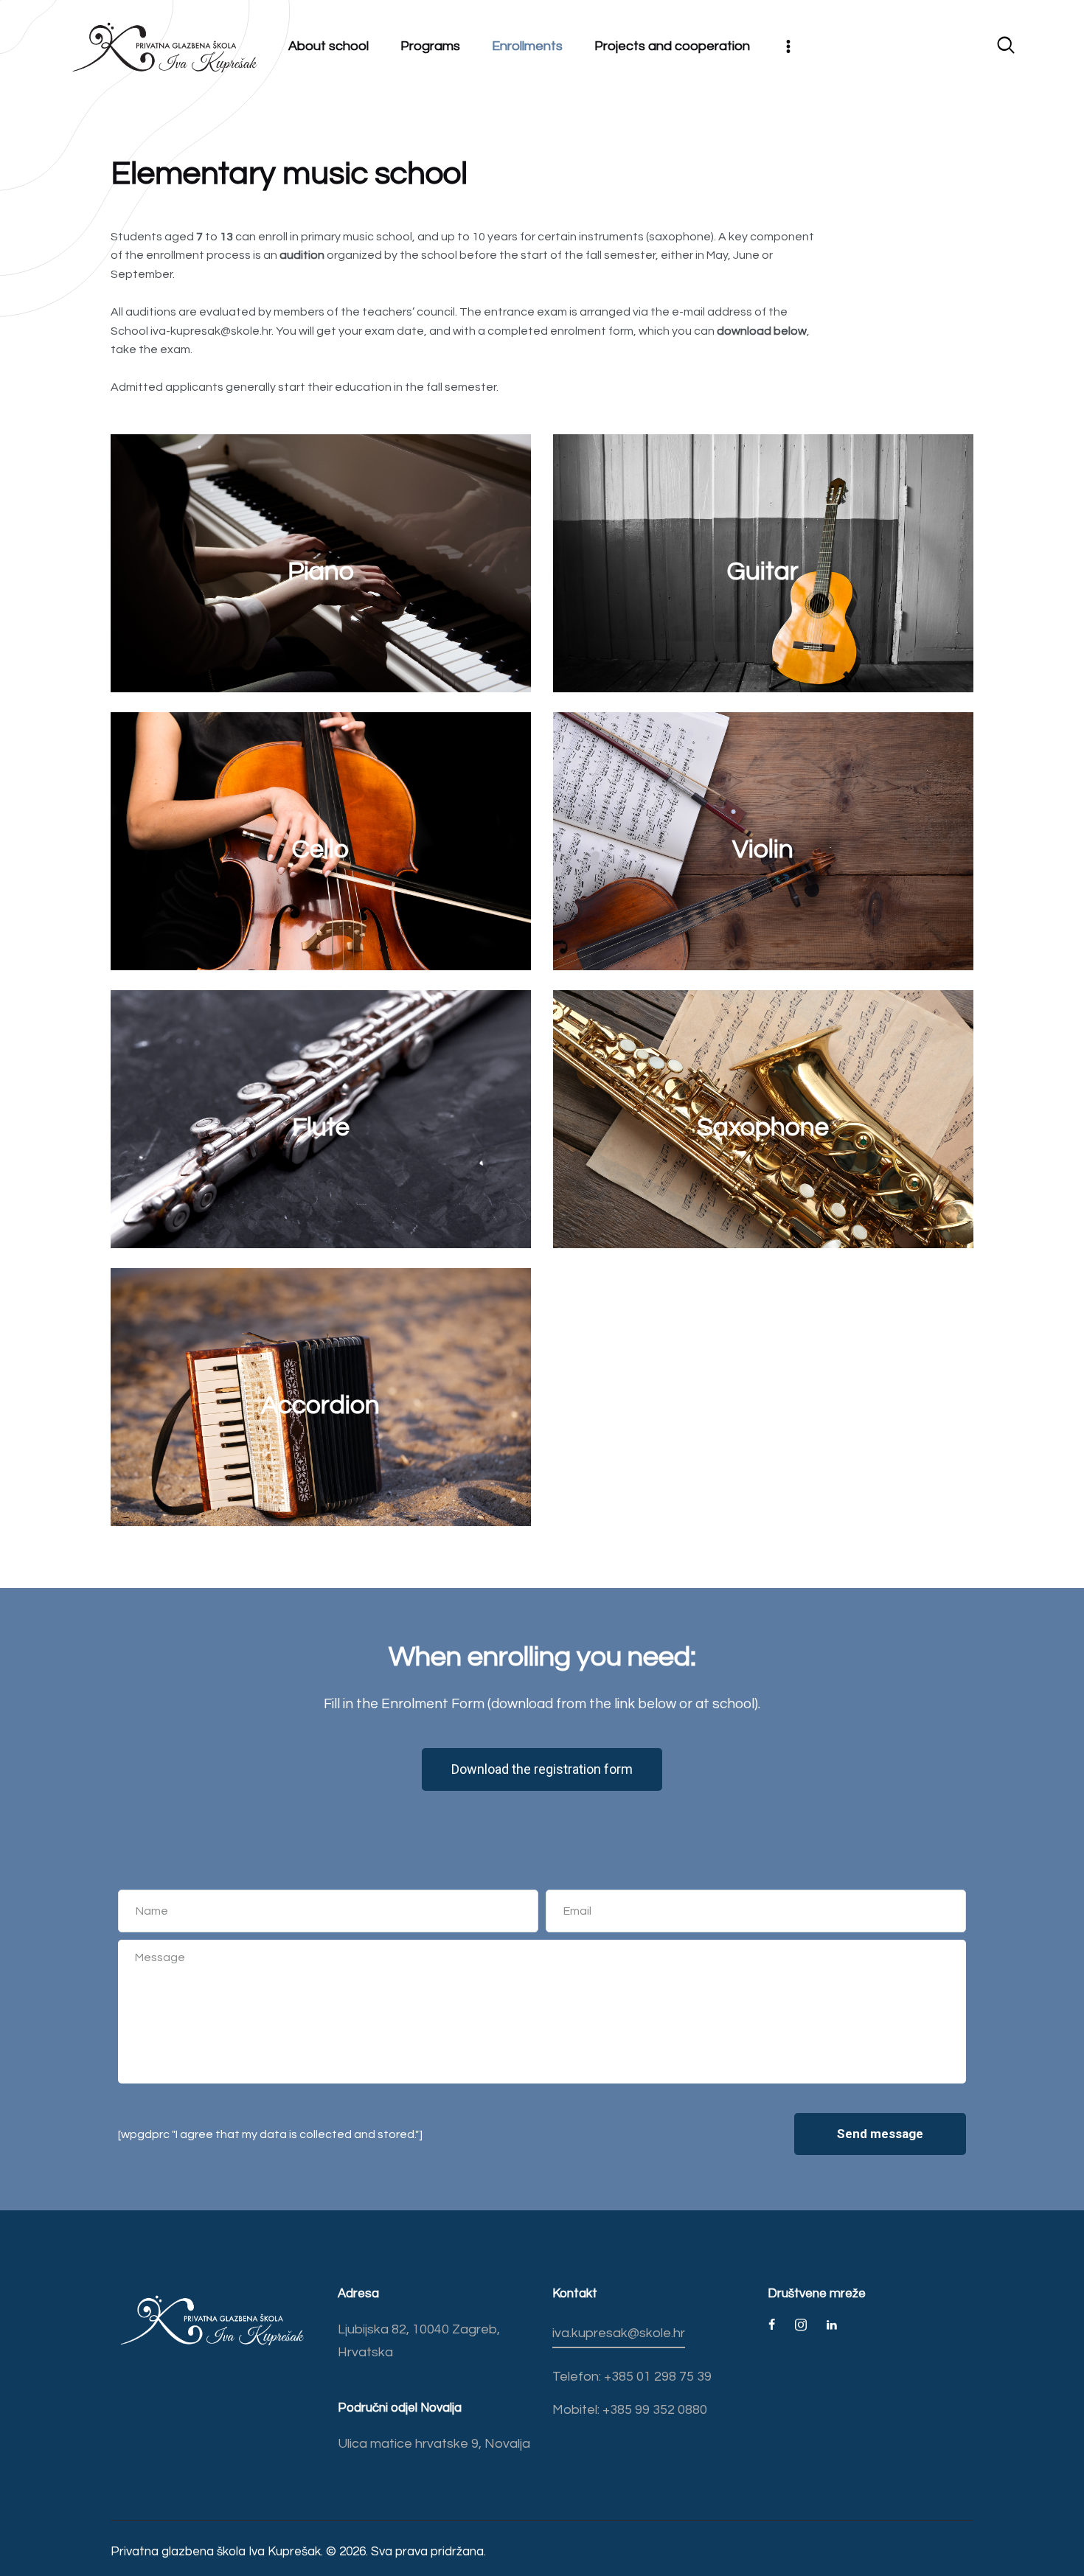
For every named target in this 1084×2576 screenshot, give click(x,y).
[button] (542, 1769)
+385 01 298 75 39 (656, 2377)
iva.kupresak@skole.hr (619, 2333)
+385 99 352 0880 (653, 2410)
